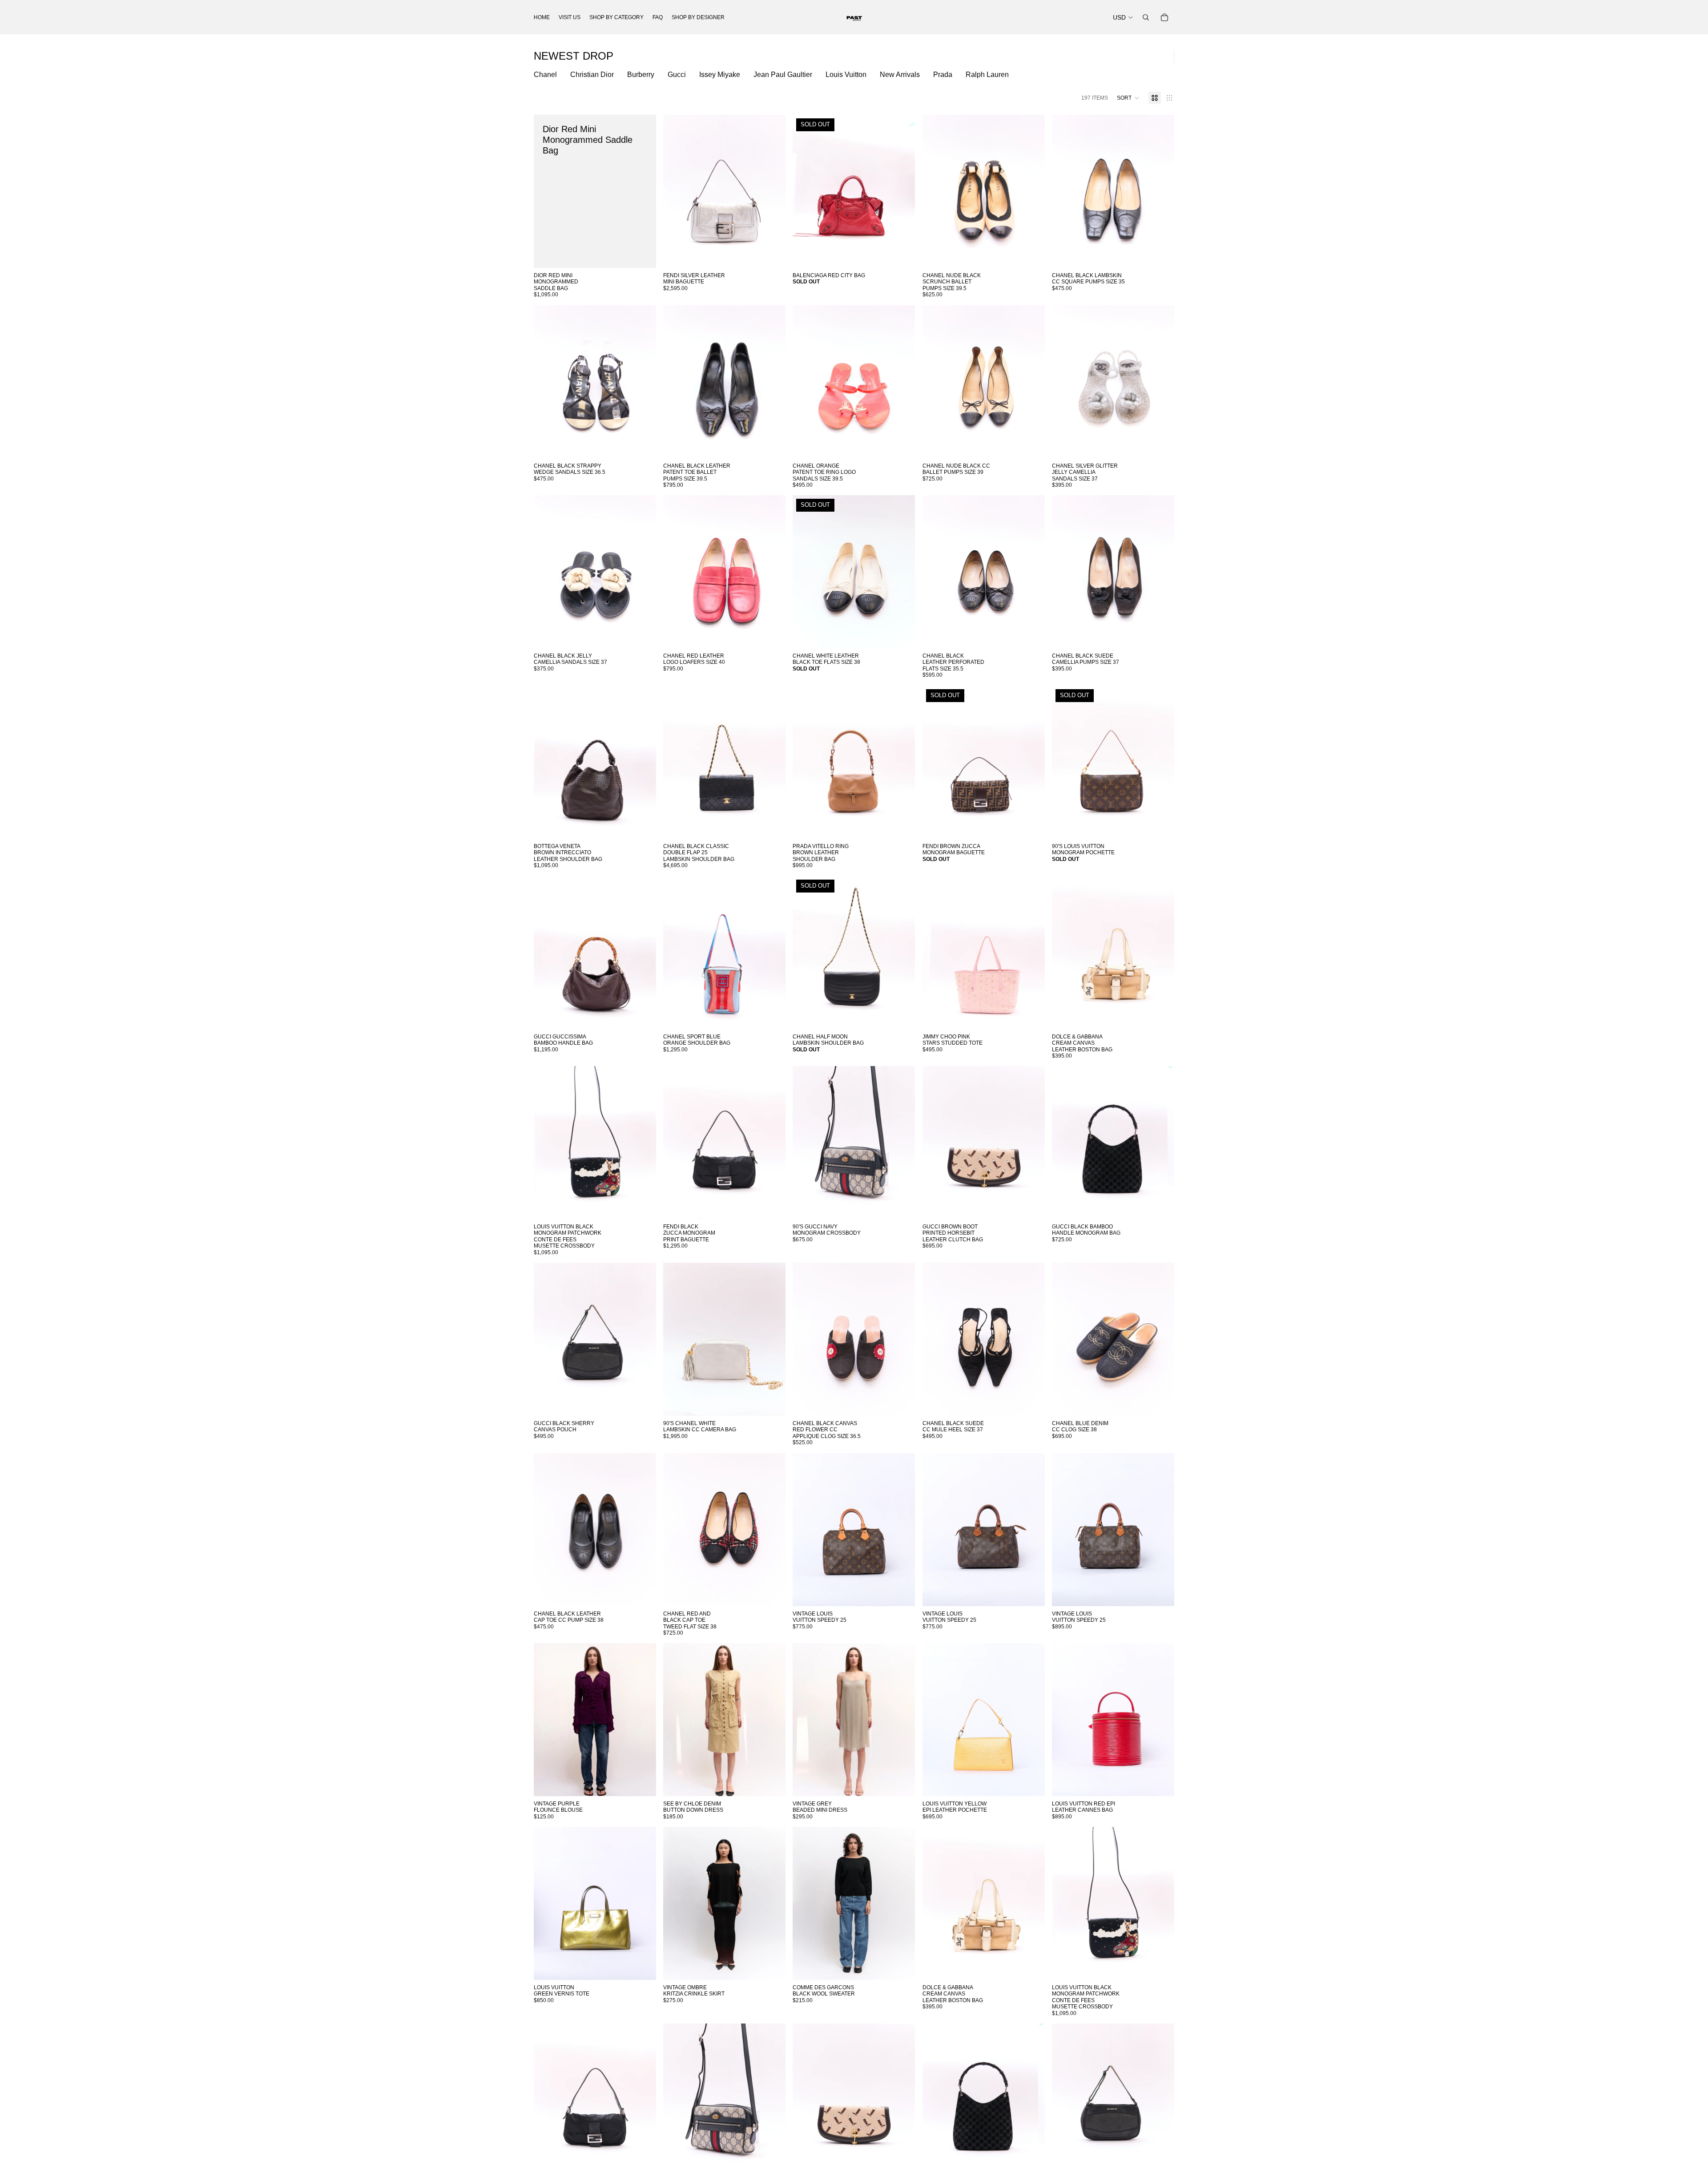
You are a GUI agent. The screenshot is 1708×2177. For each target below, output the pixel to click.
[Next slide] (772, 191)
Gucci (677, 75)
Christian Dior (592, 75)
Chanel (545, 75)
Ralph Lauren (987, 75)
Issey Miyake (720, 75)
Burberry (641, 75)
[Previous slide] (677, 191)
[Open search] (1146, 17)
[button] (1128, 98)
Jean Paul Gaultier (783, 75)
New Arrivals (900, 75)
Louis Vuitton (846, 75)
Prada (943, 75)
